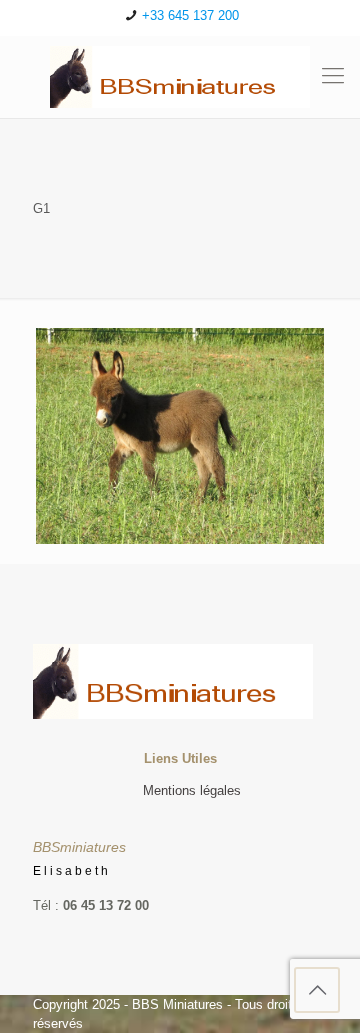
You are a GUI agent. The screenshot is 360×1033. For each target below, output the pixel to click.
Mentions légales (192, 790)
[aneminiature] (180, 77)
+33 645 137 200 (190, 15)
